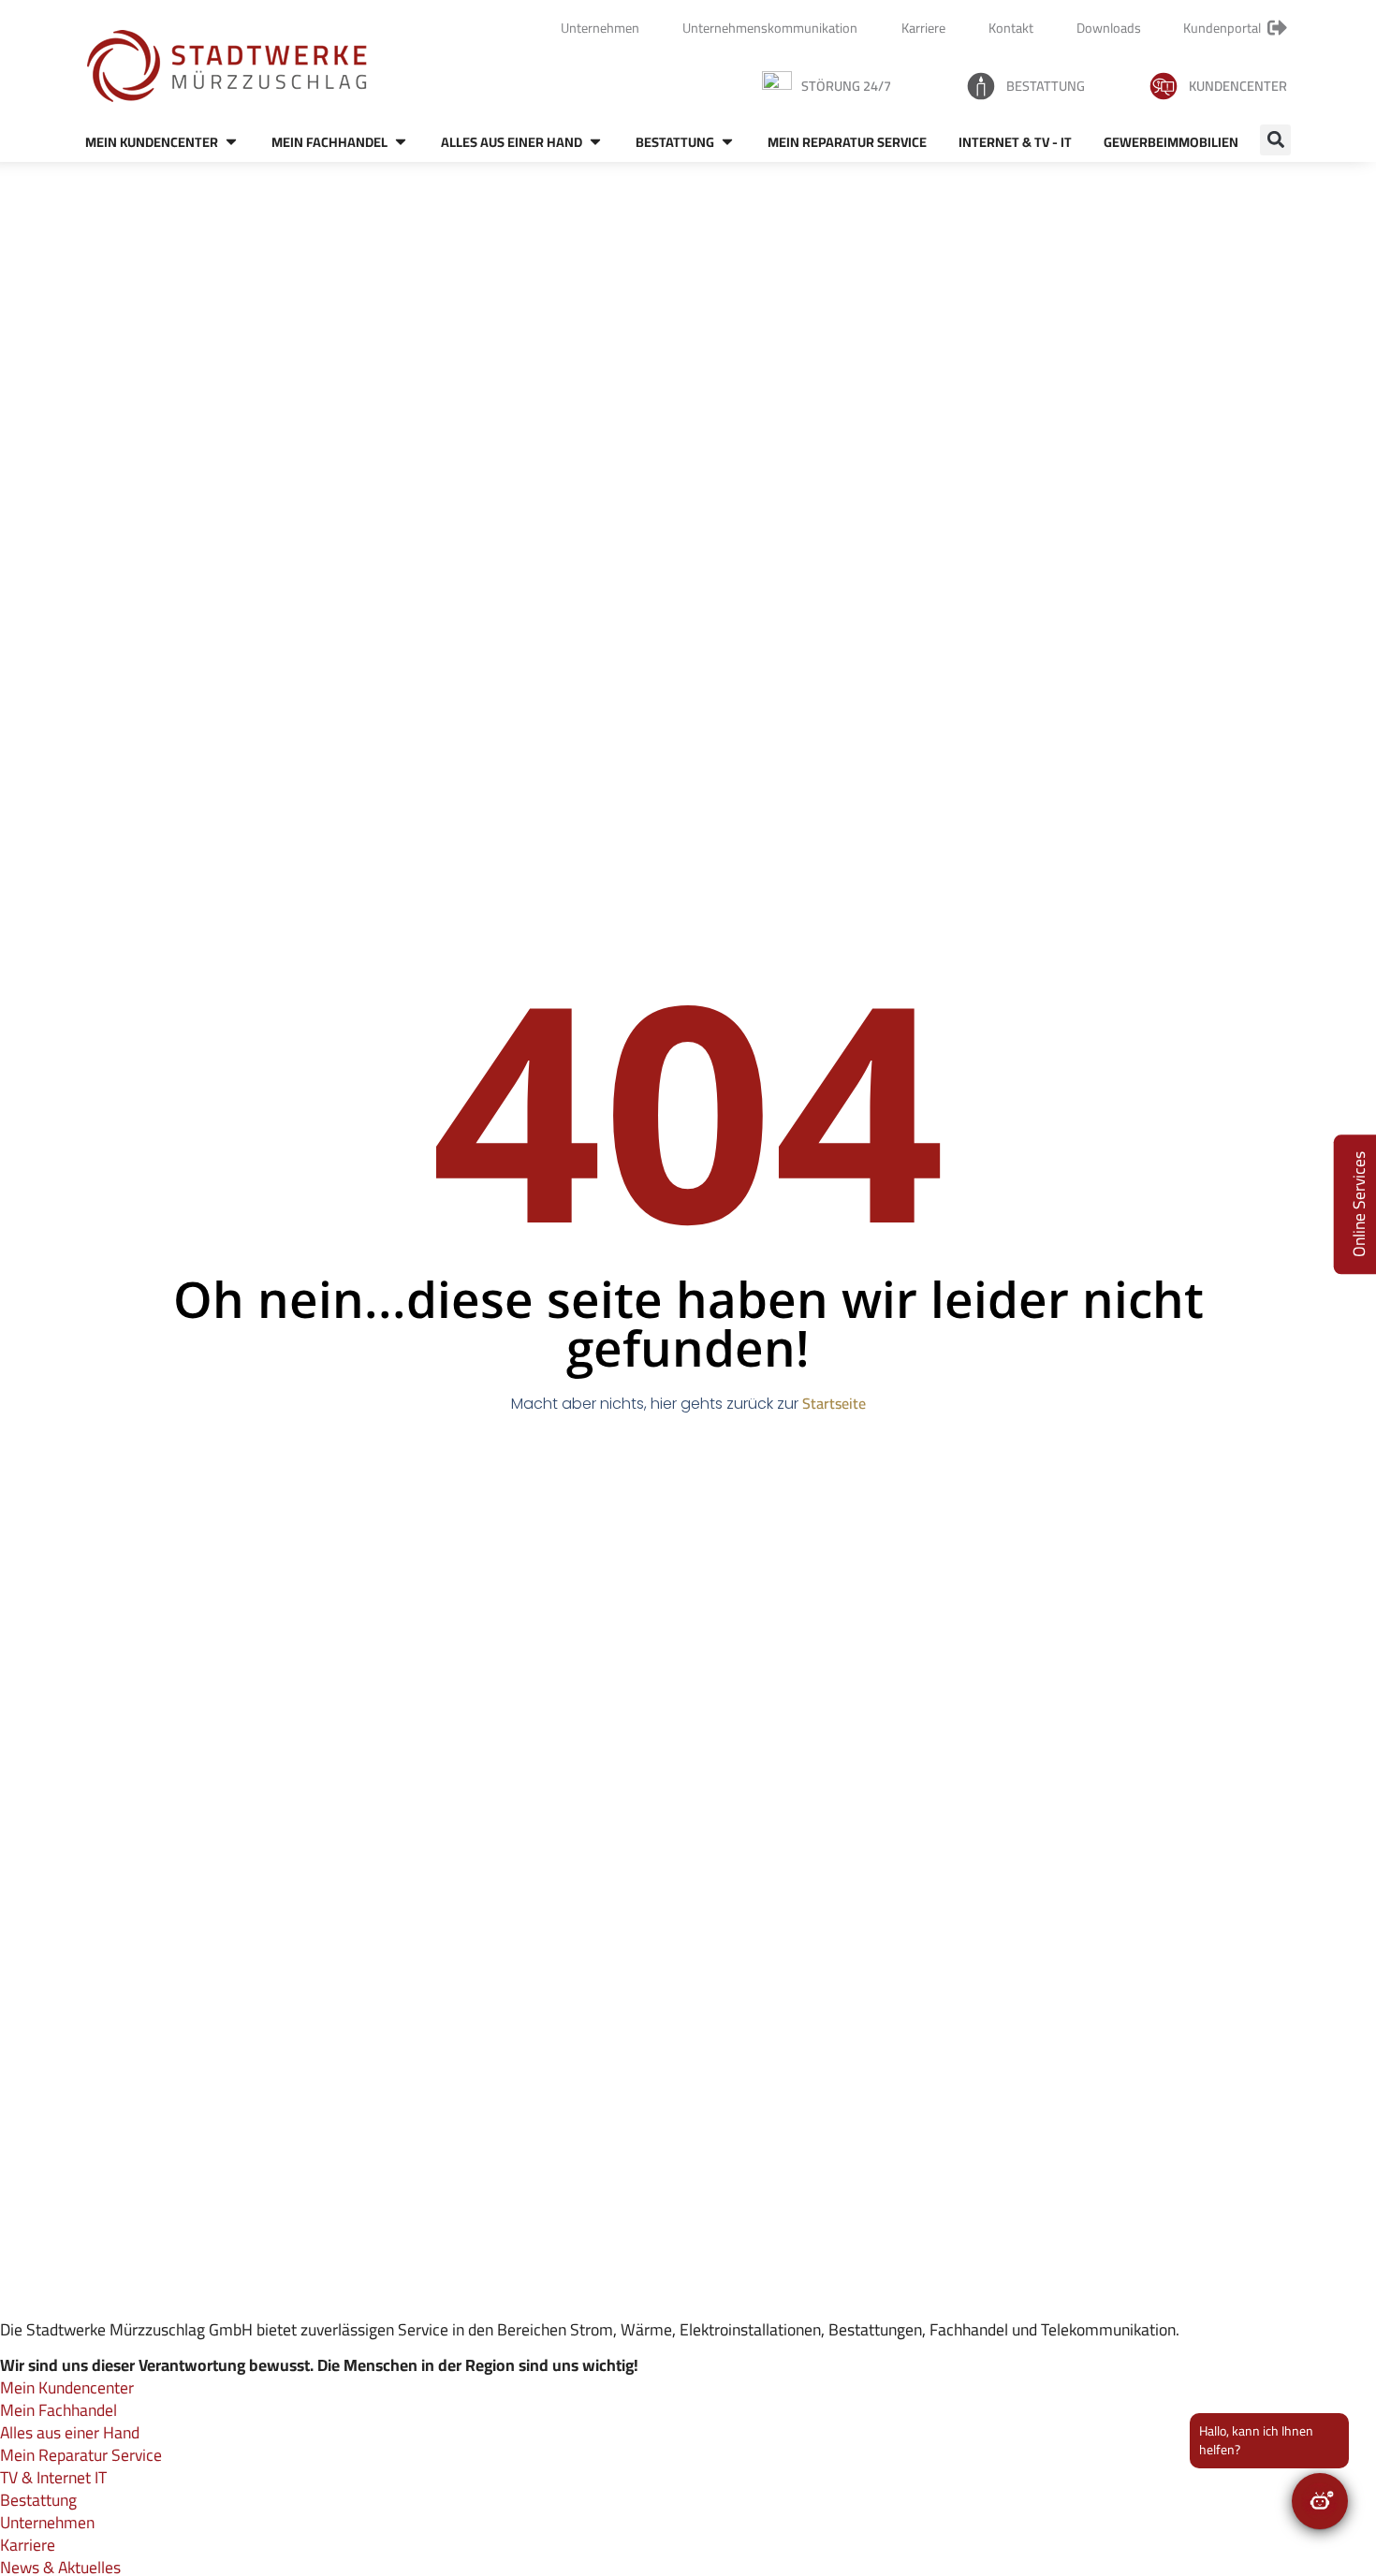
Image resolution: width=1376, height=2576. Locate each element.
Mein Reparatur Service (81, 2455)
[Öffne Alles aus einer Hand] (595, 142)
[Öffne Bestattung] (727, 142)
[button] (1275, 140)
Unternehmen (47, 2522)
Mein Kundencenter (67, 2387)
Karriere (28, 2545)
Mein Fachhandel (59, 2410)
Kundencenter (1238, 86)
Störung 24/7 (846, 86)
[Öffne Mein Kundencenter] (231, 142)
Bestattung (1046, 86)
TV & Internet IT (53, 2477)
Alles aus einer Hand (70, 2432)
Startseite (834, 1403)
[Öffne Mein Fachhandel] (401, 142)
